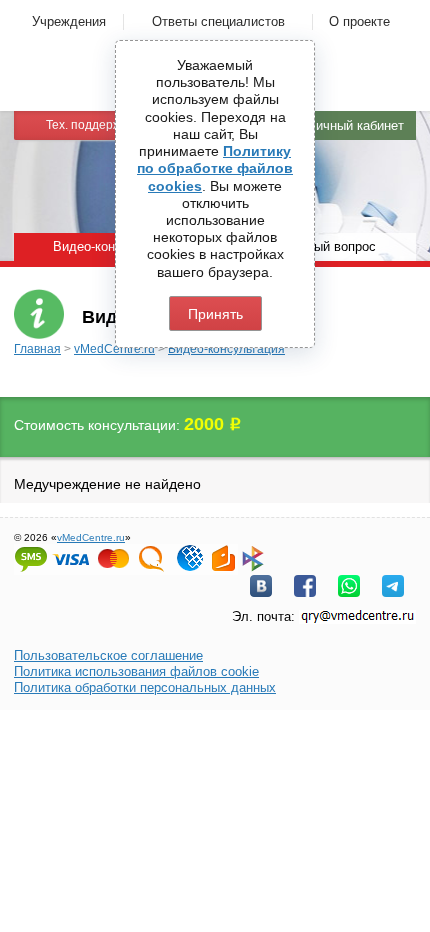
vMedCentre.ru (114, 349)
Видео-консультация (226, 349)
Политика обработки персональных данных (145, 687)
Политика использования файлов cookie (136, 671)
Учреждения (69, 21)
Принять (215, 314)
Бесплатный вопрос (316, 246)
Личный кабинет (355, 125)
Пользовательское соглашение (108, 655)
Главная (37, 349)
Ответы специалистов (218, 21)
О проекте (359, 21)
